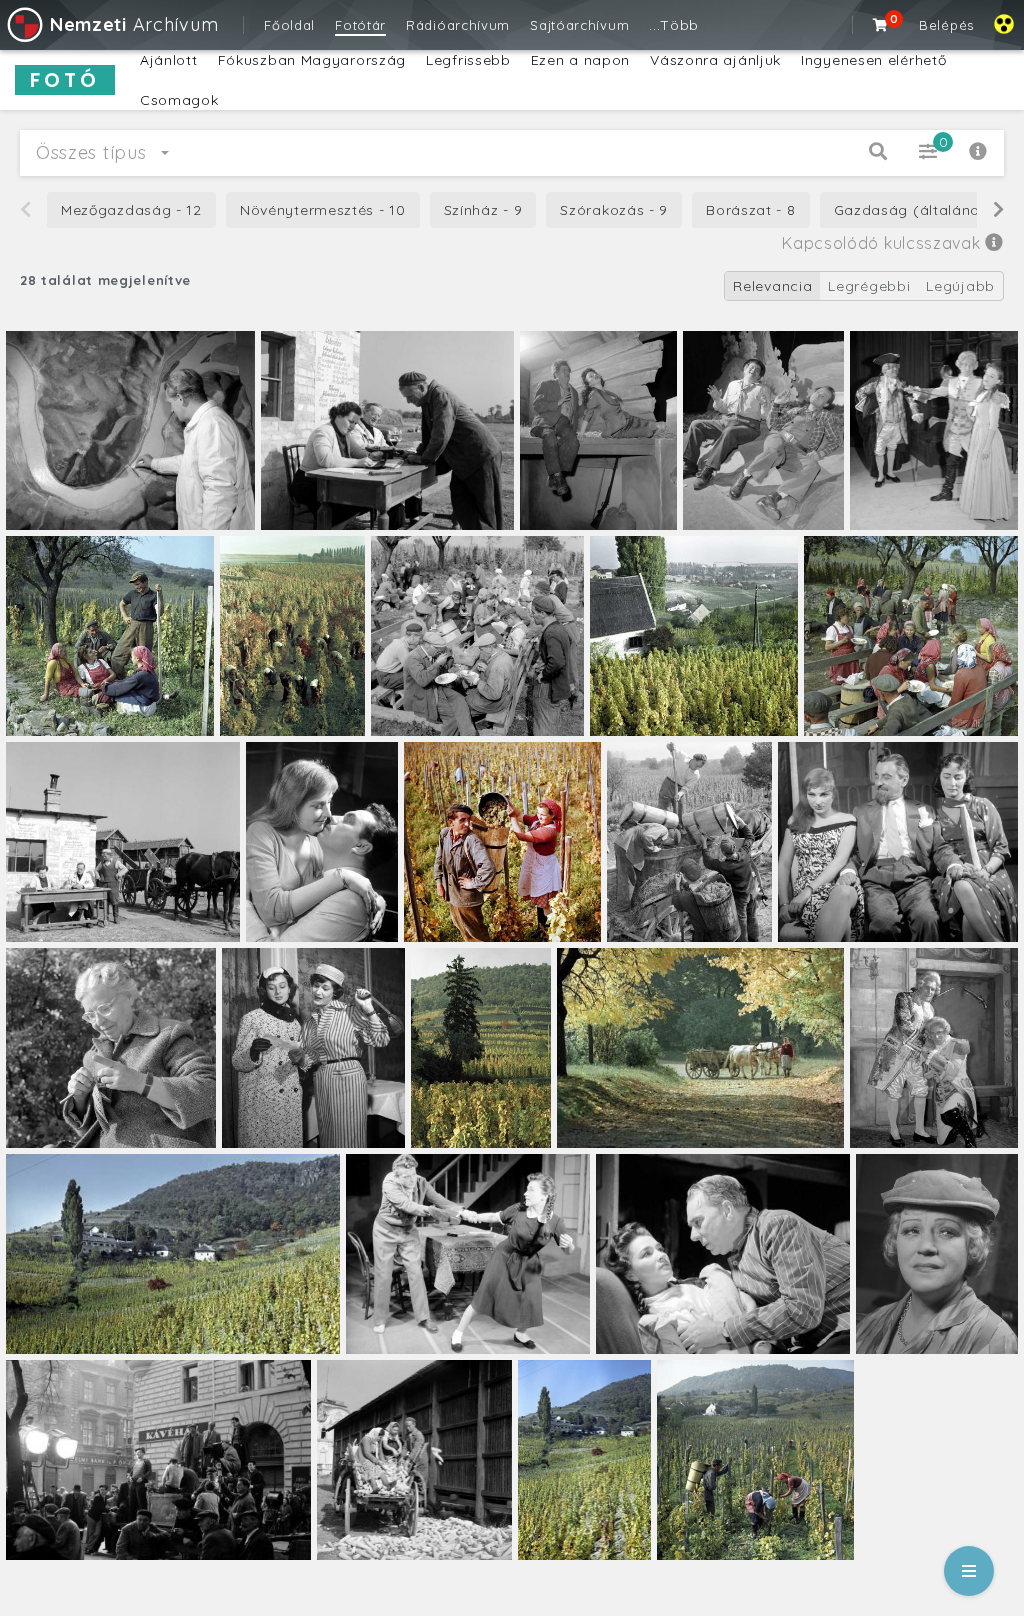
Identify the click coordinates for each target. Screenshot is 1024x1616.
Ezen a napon (580, 60)
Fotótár (360, 25)
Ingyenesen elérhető (873, 60)
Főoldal (289, 25)
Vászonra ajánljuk (715, 60)
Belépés (946, 25)
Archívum (134, 24)
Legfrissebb (468, 60)
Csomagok (179, 100)
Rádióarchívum (458, 25)
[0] (881, 25)
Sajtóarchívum (579, 25)
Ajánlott (169, 60)
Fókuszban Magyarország (312, 60)
